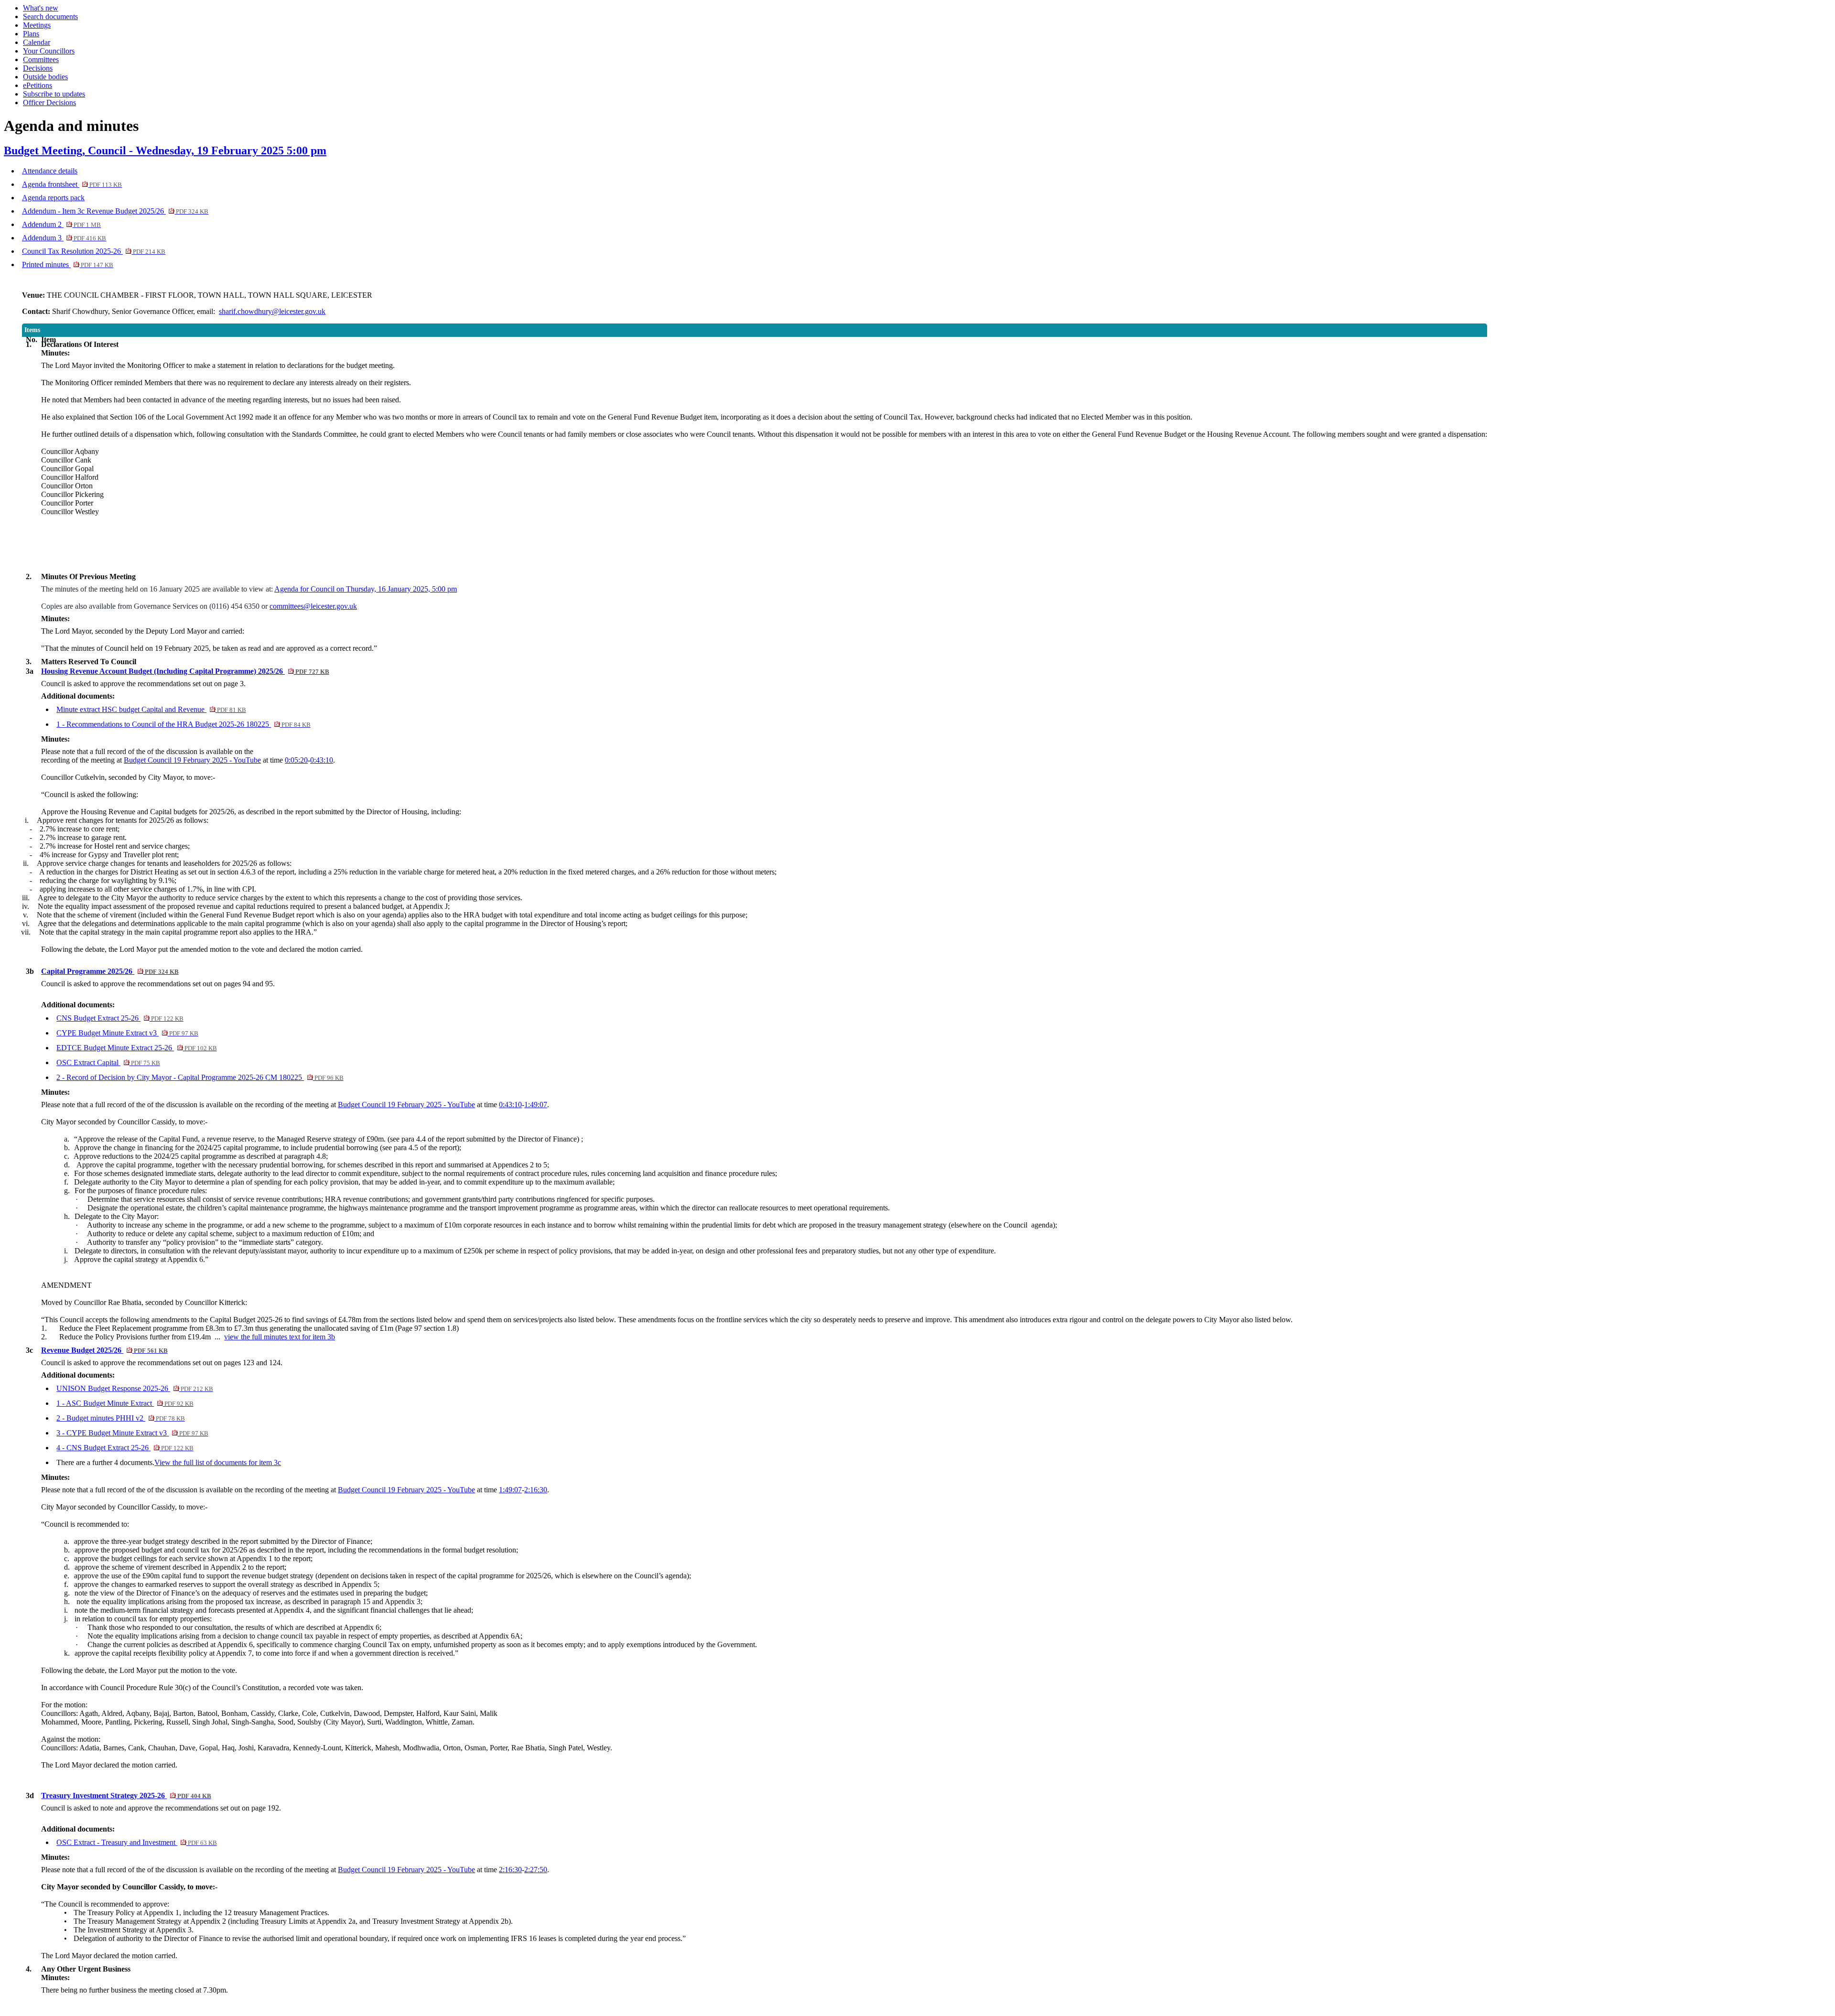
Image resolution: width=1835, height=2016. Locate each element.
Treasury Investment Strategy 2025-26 (126, 1795)
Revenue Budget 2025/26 (104, 1350)
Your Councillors (49, 51)
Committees (41, 59)
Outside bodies (45, 77)
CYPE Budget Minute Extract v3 (127, 1033)
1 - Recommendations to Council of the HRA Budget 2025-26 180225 (183, 724)
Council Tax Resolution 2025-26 (94, 251)
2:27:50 (536, 1870)
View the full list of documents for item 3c (218, 1462)
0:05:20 (296, 760)
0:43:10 (322, 760)
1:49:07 (536, 1105)
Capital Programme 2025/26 (110, 971)
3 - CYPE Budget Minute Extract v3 (132, 1433)
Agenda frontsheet (72, 184)
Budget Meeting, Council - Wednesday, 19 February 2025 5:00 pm (165, 151)
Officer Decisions (49, 102)
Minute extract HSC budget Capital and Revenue (151, 709)
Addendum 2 (61, 224)
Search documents (50, 16)
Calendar (37, 42)
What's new (41, 8)
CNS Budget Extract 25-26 (120, 1018)
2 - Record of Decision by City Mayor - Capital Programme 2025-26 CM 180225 (200, 1077)
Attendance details (50, 171)
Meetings (37, 25)
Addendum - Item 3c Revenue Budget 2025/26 (115, 211)
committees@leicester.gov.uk (313, 606)
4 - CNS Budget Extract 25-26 (125, 1448)
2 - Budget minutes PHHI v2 (120, 1418)
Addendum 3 (64, 238)
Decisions (38, 68)
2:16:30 (536, 1490)
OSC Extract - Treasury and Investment (136, 1842)
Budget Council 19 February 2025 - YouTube (192, 760)
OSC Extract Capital (108, 1062)
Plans (31, 34)
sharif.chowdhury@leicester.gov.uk (272, 311)
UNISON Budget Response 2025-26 (135, 1388)
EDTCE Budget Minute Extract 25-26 (136, 1048)
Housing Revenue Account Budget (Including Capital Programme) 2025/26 (185, 671)
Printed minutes (68, 264)
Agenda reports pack (53, 198)
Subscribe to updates (54, 94)
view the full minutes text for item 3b (280, 1337)
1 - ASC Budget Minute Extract (125, 1403)
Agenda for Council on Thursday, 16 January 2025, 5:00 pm (366, 589)
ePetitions (38, 85)
